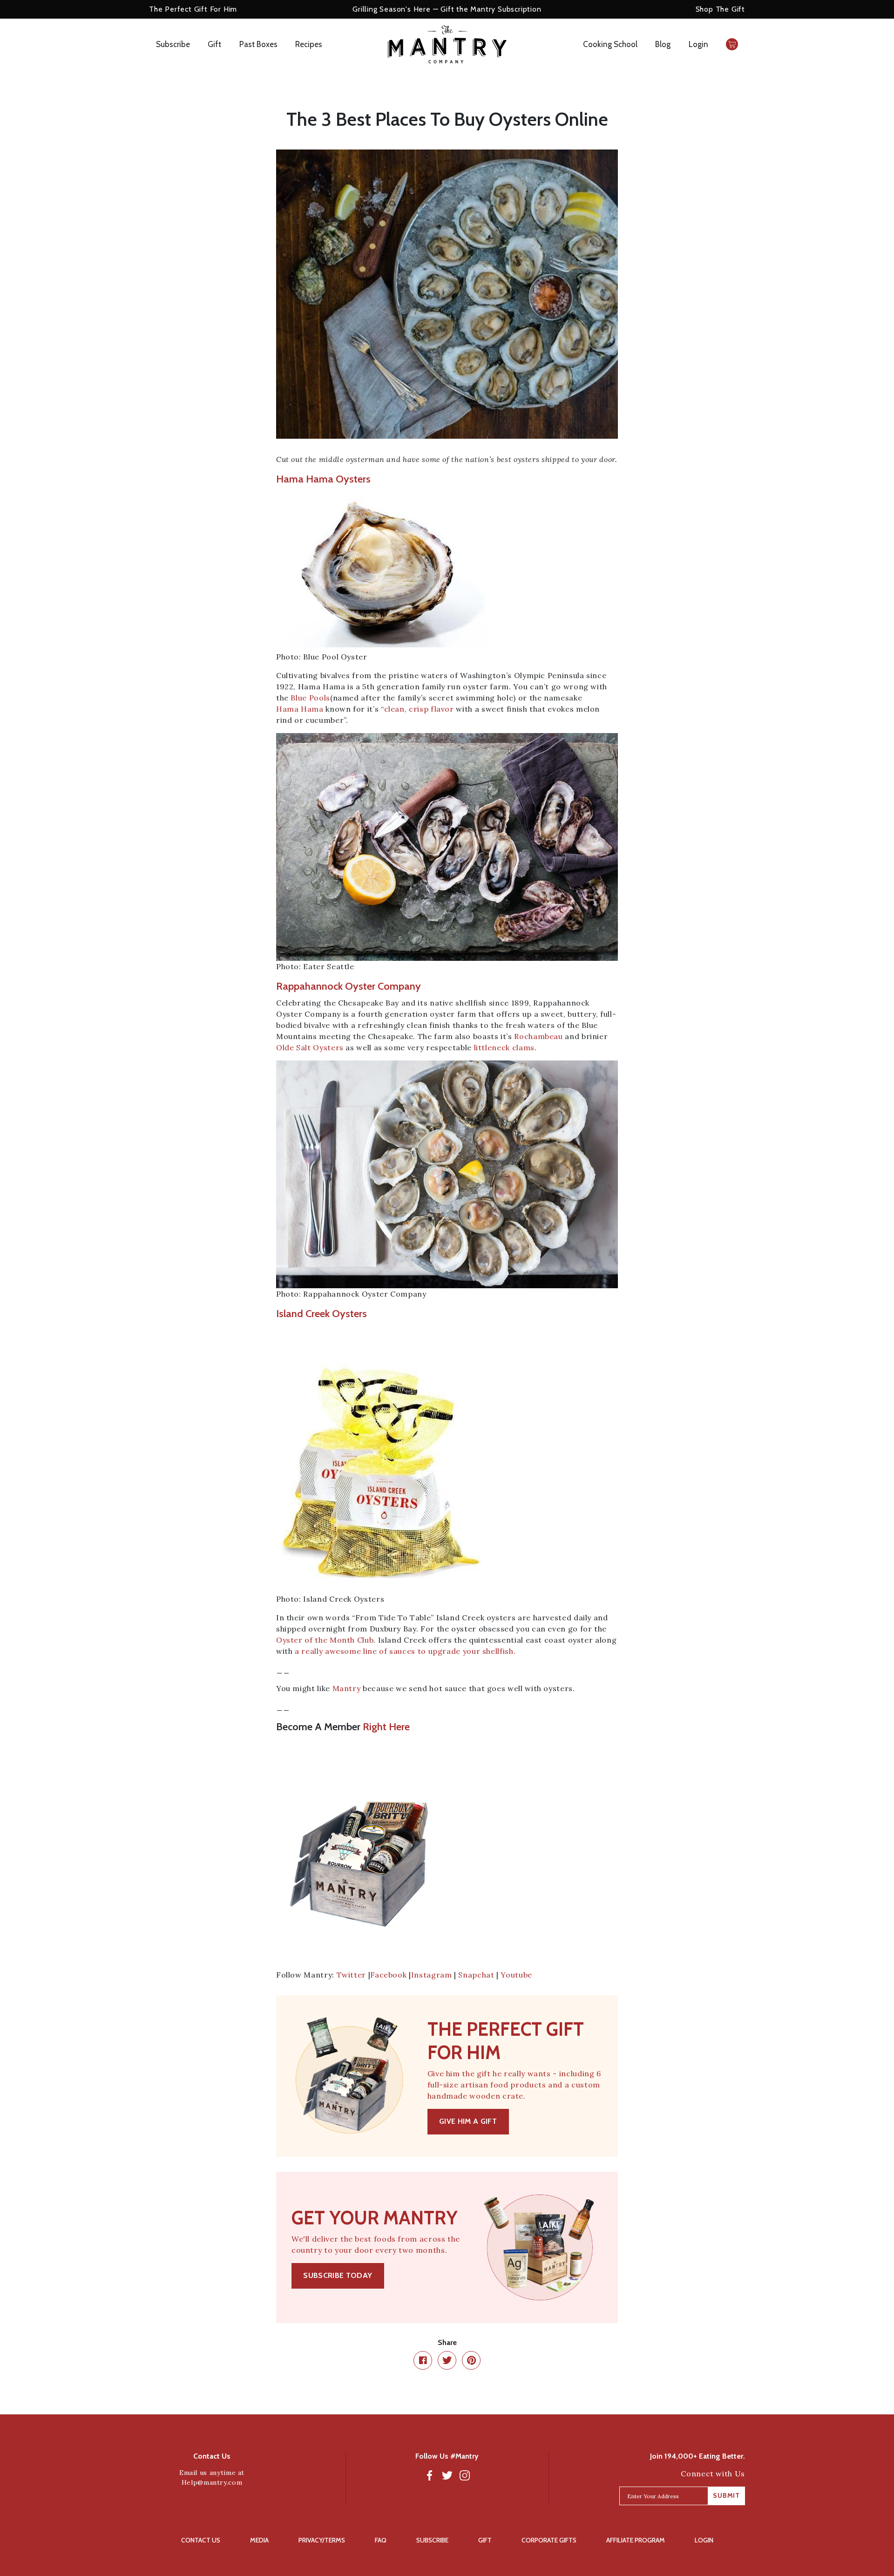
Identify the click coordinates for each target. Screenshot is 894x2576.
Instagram (432, 1975)
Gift (214, 44)
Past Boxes (258, 44)
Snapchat (476, 1975)
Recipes (309, 44)
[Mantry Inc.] (447, 44)
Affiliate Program (636, 2540)
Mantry (347, 1688)
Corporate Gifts (549, 2540)
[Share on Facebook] (423, 2360)
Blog (663, 44)
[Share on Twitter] (447, 2360)
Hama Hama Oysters (323, 479)
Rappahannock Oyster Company (349, 986)
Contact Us (201, 2540)
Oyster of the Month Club (325, 1640)
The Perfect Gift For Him (193, 9)
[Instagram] (465, 2475)
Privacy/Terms (322, 2540)
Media (259, 2540)
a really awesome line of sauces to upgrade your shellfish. (405, 1651)
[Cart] (732, 44)
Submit (726, 2495)
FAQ (381, 2540)
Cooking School (610, 44)
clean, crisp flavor (419, 709)
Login (698, 44)
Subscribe (173, 44)
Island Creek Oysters (322, 1314)
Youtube (516, 1975)
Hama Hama (300, 709)
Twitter (351, 1975)
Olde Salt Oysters (310, 1047)
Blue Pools (310, 698)
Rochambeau (538, 1036)
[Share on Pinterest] (471, 2360)
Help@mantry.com (212, 2482)
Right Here (386, 1727)
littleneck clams (504, 1047)
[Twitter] (447, 2475)
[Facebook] (429, 2475)
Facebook (388, 1975)
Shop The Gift (720, 9)
